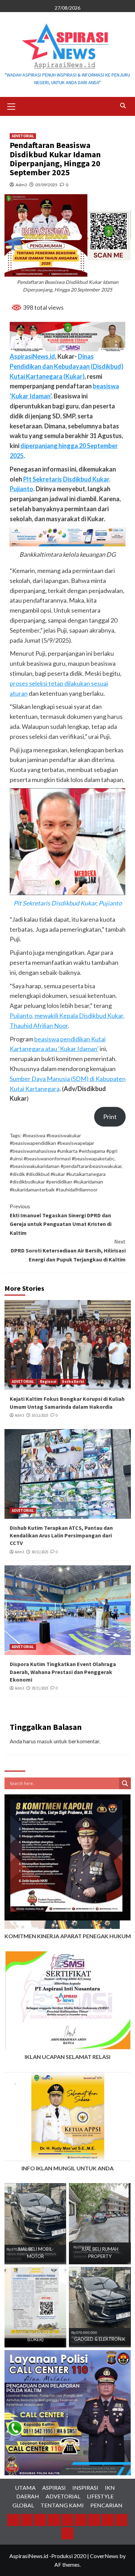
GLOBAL (23, 2505)
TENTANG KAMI (62, 2505)
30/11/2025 (40, 1552)
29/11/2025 (40, 1688)
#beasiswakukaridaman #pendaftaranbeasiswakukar (66, 1166)
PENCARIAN (106, 2505)
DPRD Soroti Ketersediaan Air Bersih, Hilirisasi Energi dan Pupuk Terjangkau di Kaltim (68, 1250)
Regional (48, 1381)
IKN (110, 2488)
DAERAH (28, 2496)
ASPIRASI (54, 2488)
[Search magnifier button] (125, 1783)
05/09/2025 (46, 185)
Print (110, 1117)
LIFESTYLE (100, 2496)
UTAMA (25, 2488)
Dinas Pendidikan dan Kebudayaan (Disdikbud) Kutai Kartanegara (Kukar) (66, 366)
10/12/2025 (40, 1415)
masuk (45, 1741)
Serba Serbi (73, 1381)
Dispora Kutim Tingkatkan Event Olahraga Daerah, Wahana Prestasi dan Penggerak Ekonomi (63, 1672)
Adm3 (21, 185)
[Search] (123, 106)
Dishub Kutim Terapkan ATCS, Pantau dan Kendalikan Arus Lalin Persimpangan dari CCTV (61, 1535)
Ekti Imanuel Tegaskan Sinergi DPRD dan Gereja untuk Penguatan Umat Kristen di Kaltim (61, 1220)
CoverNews (104, 2556)
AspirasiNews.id (32, 356)
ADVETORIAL (23, 136)
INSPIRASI (85, 2488)
